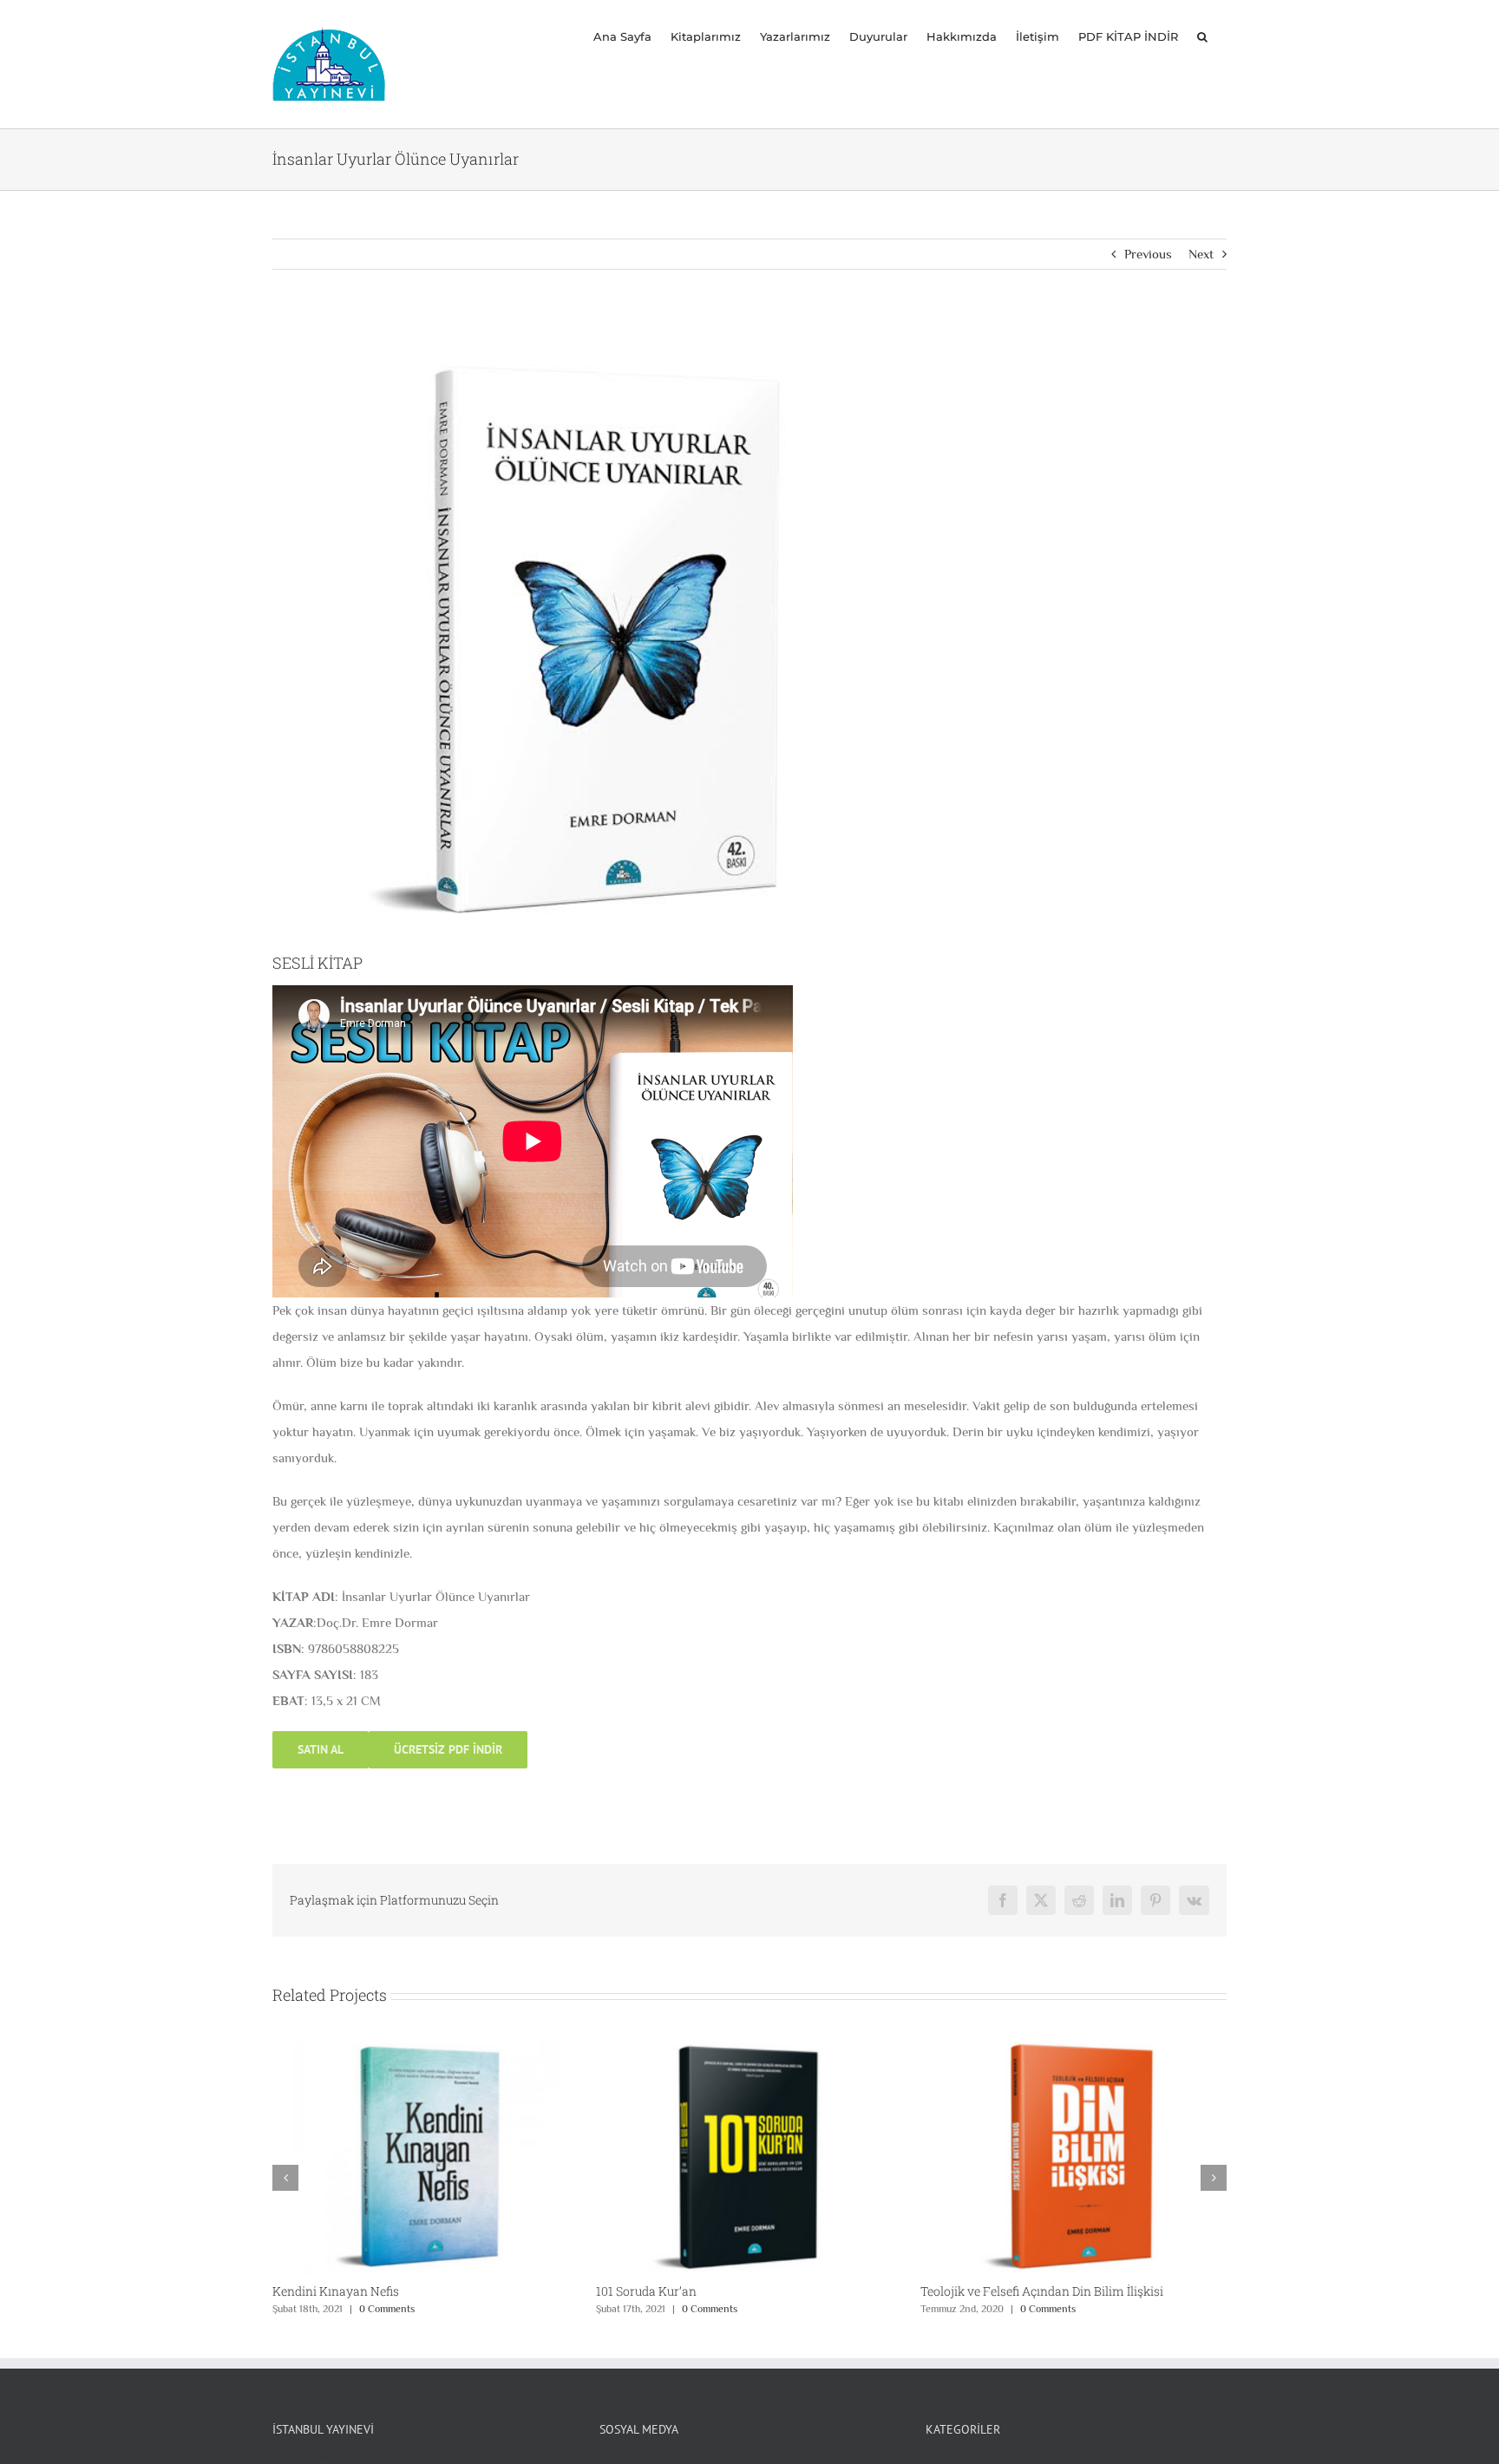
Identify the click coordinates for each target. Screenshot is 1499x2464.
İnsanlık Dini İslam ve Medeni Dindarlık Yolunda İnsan (1073, 2291)
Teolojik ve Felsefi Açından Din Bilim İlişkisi (717, 2291)
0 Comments (386, 2309)
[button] (1202, 36)
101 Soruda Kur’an (323, 2291)
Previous (1148, 254)
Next (1201, 254)
